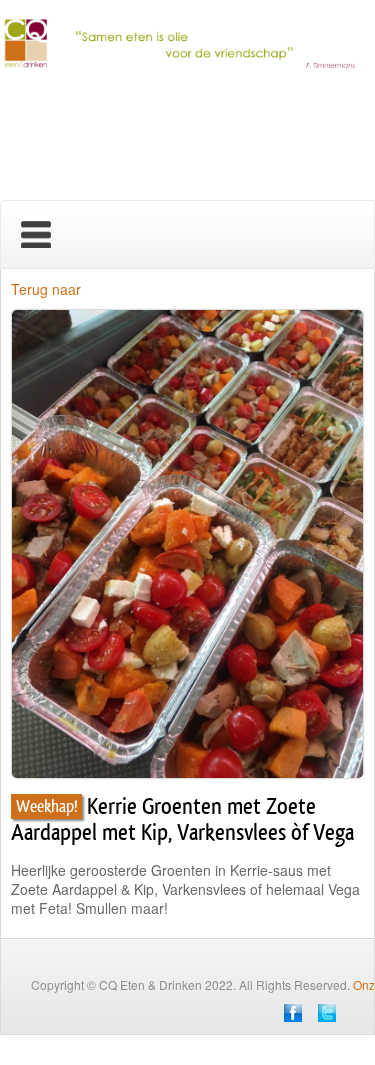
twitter (327, 1013)
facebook (293, 1013)
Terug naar (46, 289)
